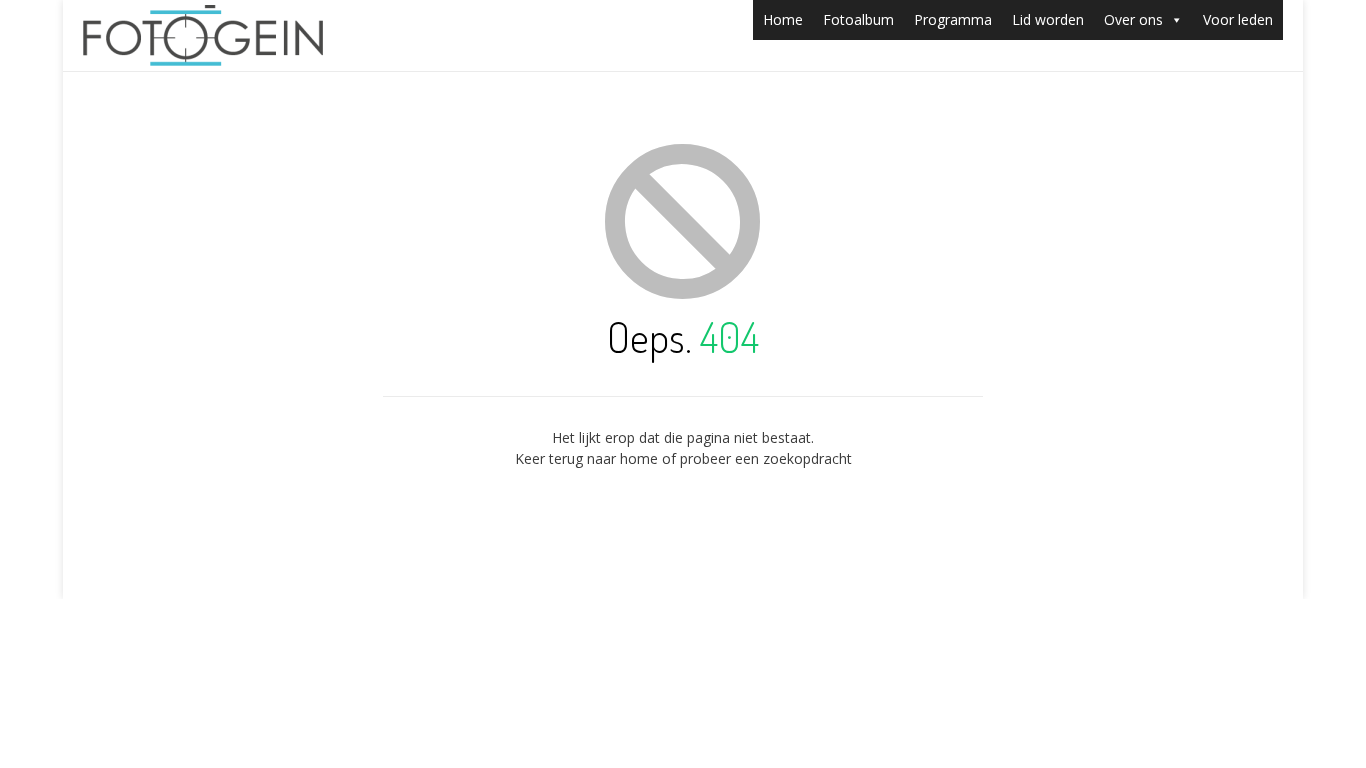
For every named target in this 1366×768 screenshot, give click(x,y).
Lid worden (1048, 19)
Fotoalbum (858, 19)
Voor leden (1238, 19)
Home (783, 19)
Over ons (1133, 19)
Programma (953, 19)
